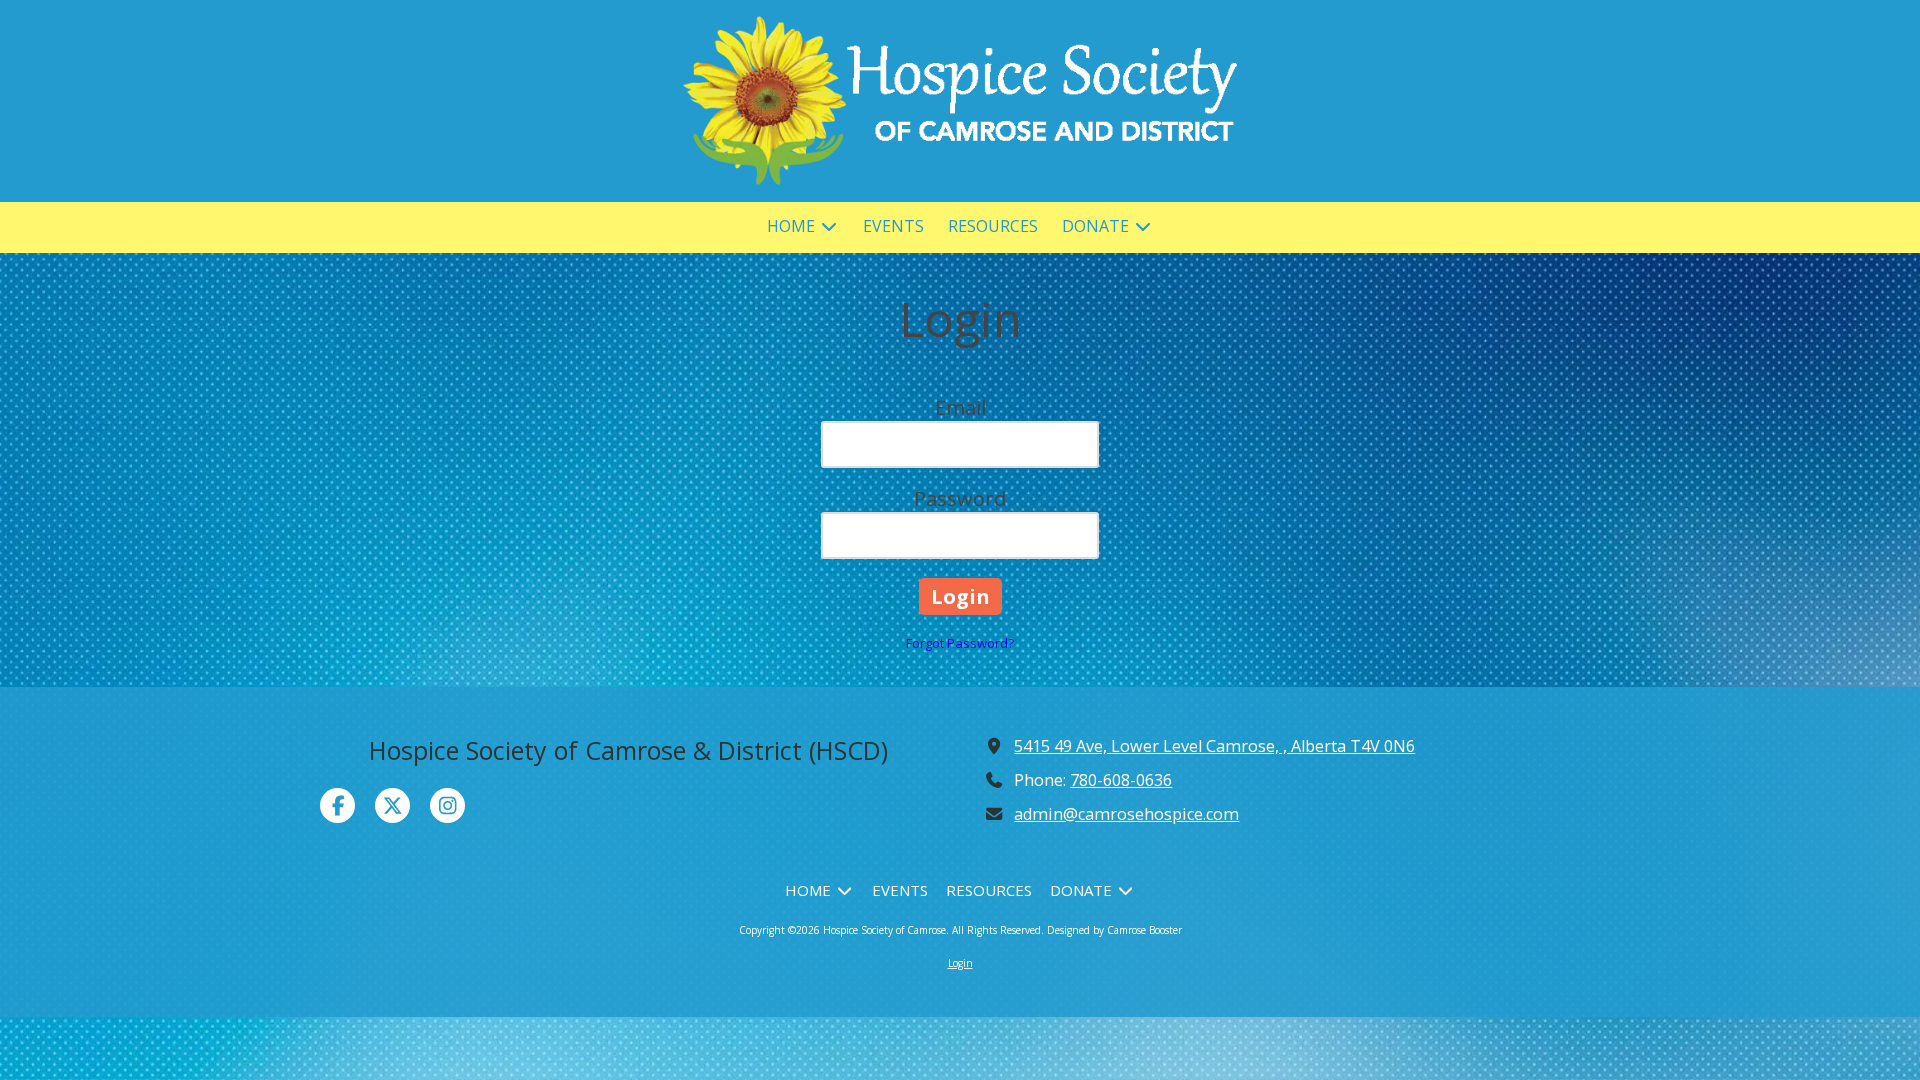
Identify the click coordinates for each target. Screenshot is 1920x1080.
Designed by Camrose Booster (1114, 930)
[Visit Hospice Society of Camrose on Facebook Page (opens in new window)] (337, 805)
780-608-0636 (1121, 780)
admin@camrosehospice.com (1126, 814)
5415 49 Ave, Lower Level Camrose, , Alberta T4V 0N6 (1214, 746)
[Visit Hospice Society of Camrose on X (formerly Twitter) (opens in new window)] (392, 805)
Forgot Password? (960, 643)
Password (960, 498)
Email (960, 407)
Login (960, 963)
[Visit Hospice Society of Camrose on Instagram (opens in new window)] (447, 805)
